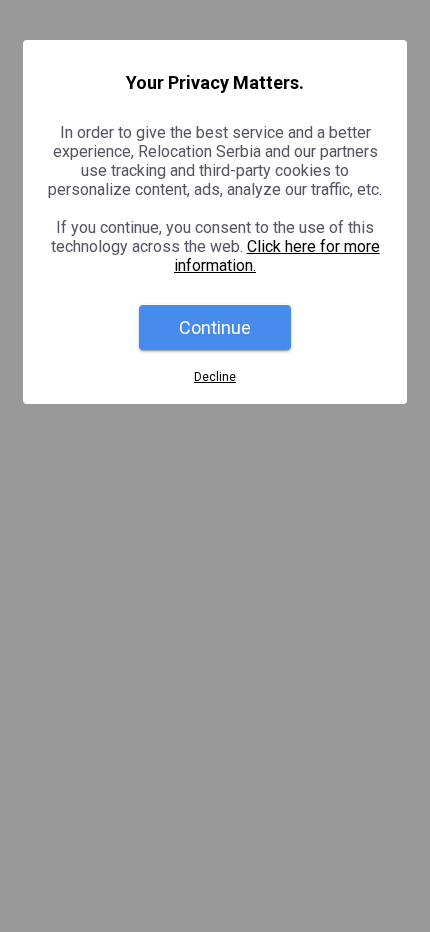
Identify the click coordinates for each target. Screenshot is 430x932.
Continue (215, 327)
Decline (215, 377)
